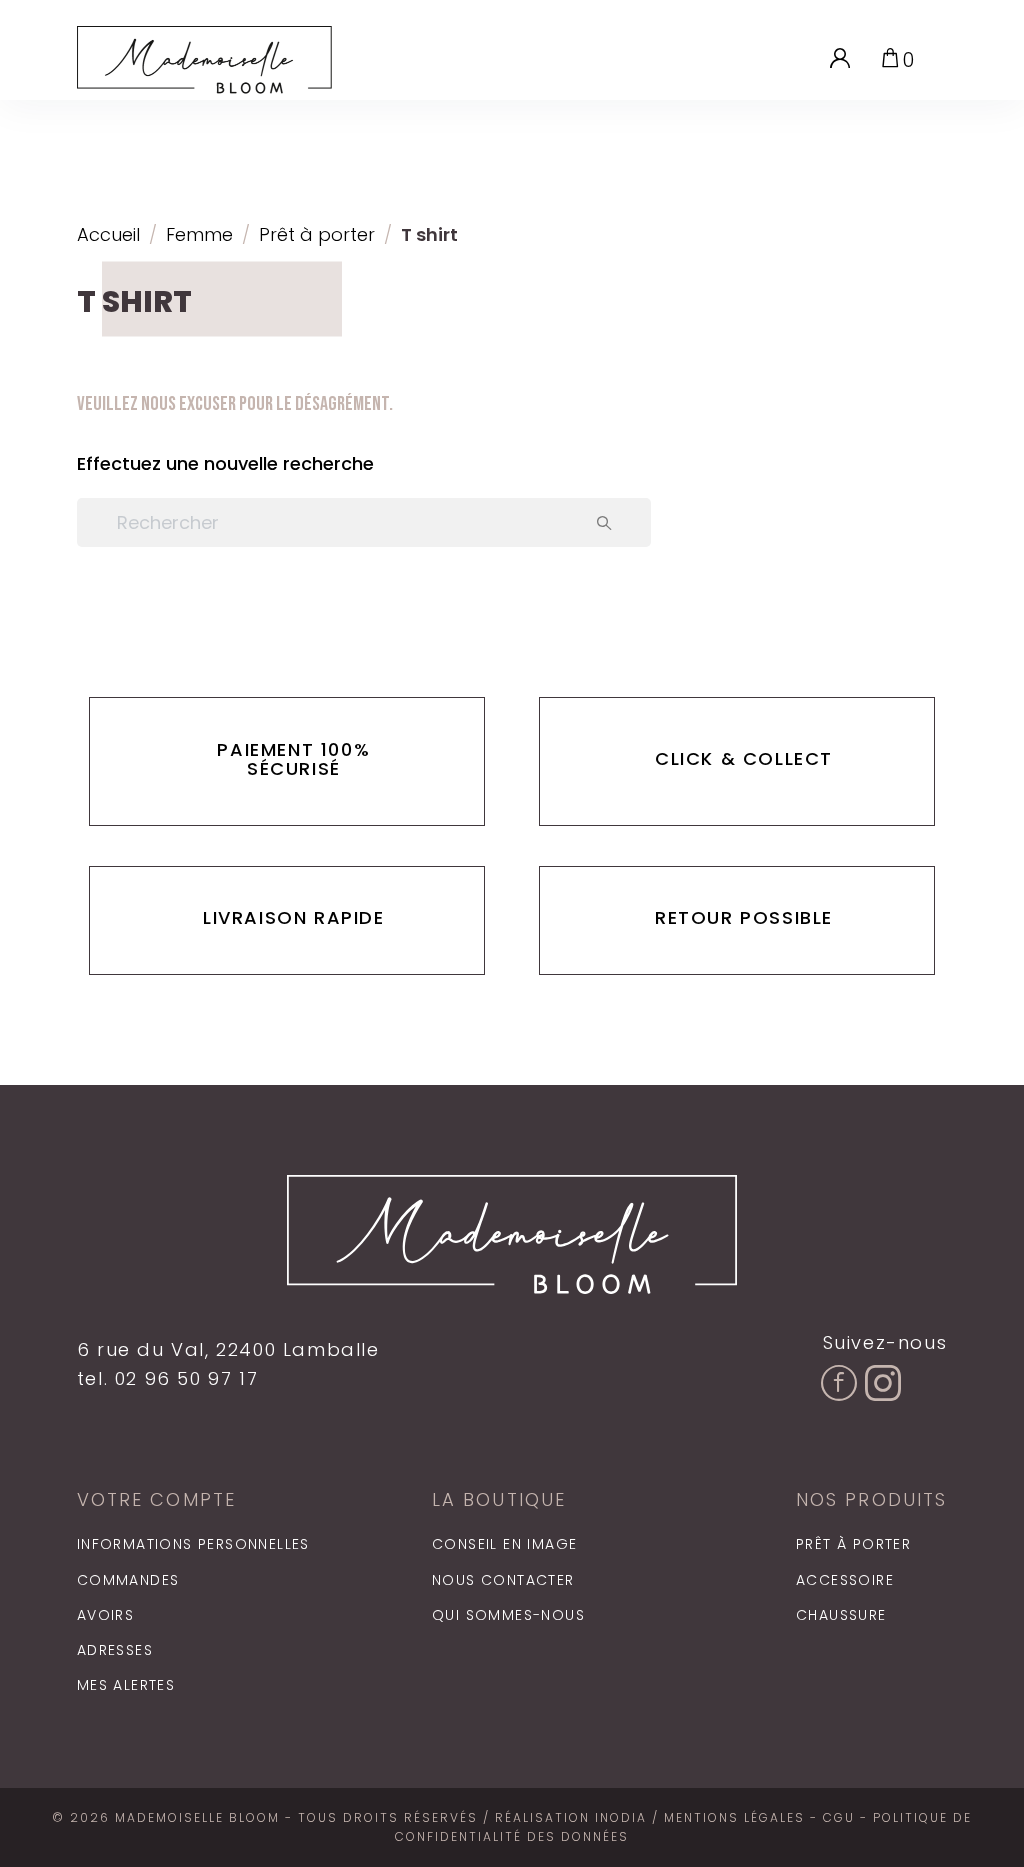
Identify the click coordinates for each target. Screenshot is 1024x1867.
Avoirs (105, 1615)
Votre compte (156, 1499)
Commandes (128, 1580)
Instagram (885, 1433)
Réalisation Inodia (571, 1817)
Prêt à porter (853, 1544)
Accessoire (845, 1580)
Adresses (115, 1650)
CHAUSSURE (841, 1615)
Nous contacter (503, 1580)
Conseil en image (504, 1544)
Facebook (841, 1433)
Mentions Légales (734, 1817)
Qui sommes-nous (508, 1615)
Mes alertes (126, 1685)
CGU (839, 1817)
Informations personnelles (193, 1544)
